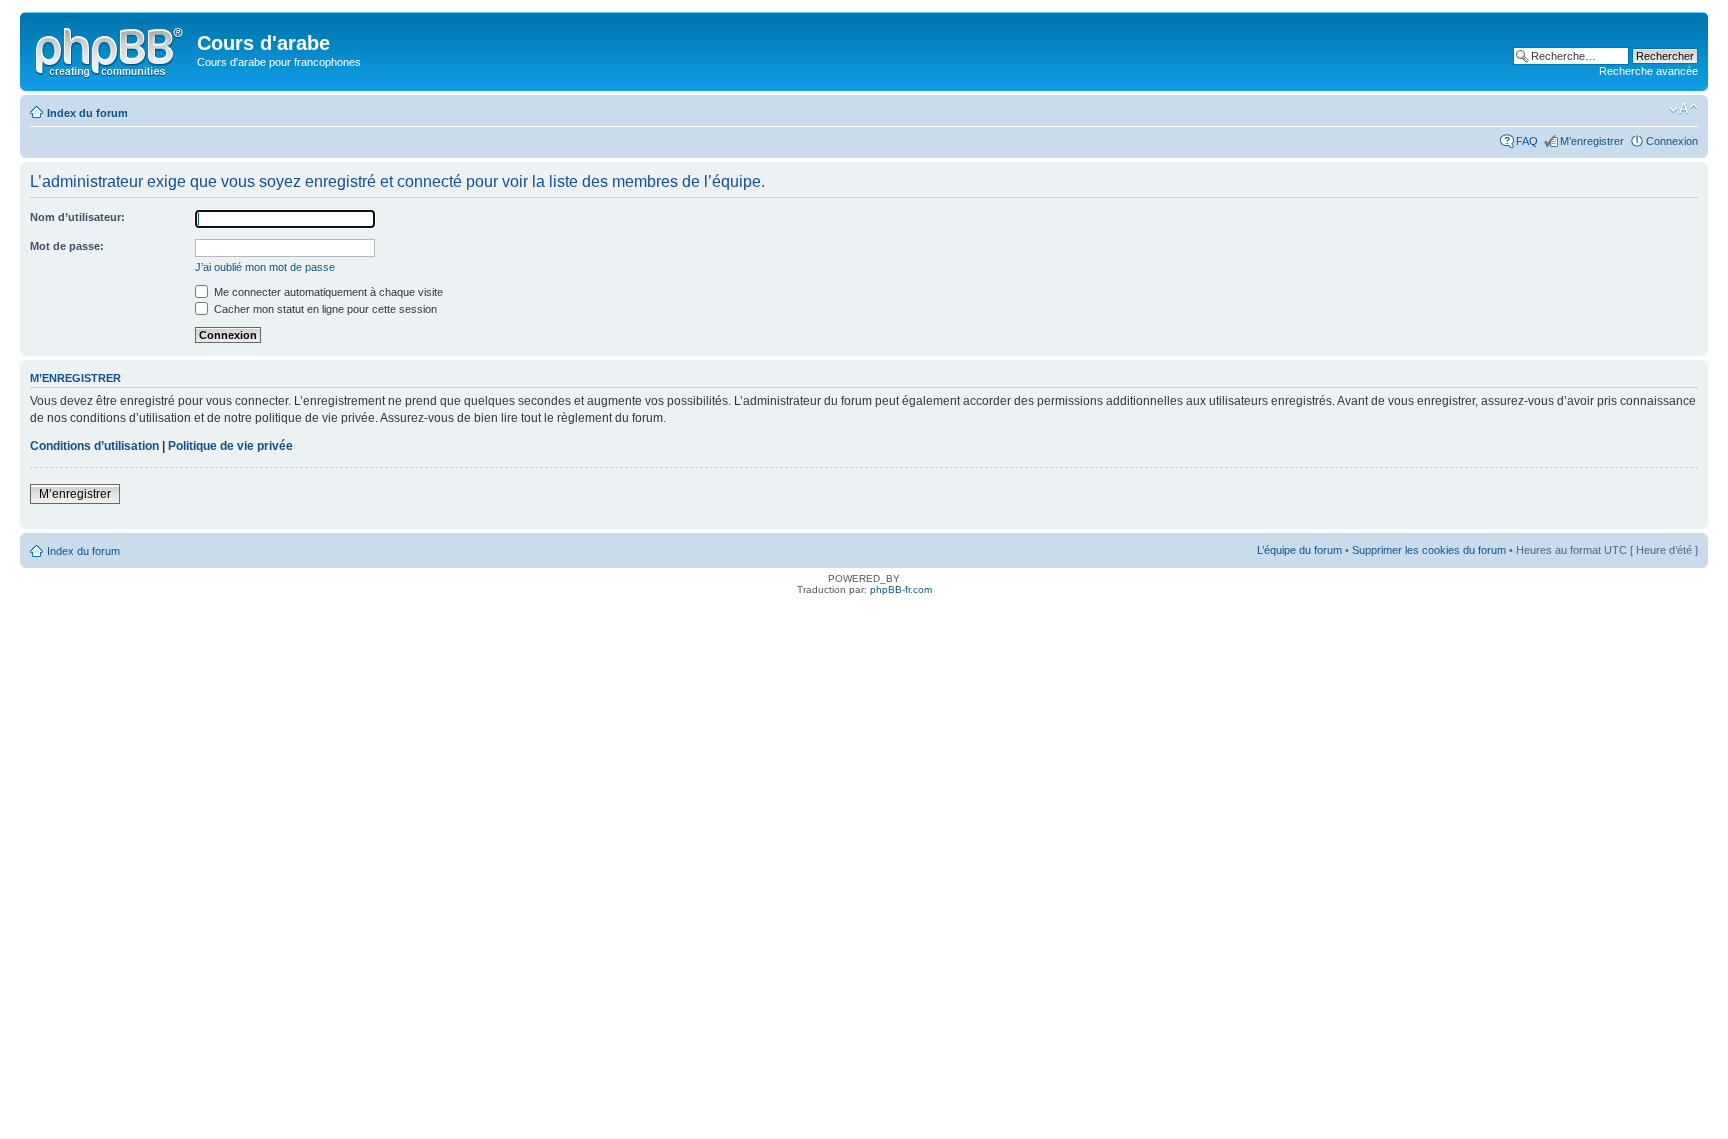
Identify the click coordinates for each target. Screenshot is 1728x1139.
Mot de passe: (67, 246)
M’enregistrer (1592, 141)
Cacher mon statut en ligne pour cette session (324, 309)
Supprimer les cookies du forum (1429, 550)
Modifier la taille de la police (1683, 109)
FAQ (1527, 141)
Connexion (1672, 141)
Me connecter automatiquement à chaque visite (327, 292)
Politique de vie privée (230, 446)
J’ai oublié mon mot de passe (265, 267)
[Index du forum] (111, 49)
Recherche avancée (1648, 71)
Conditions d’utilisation (94, 446)
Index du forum (87, 113)
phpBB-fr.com (901, 589)
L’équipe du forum (1299, 550)
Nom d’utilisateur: (77, 217)
